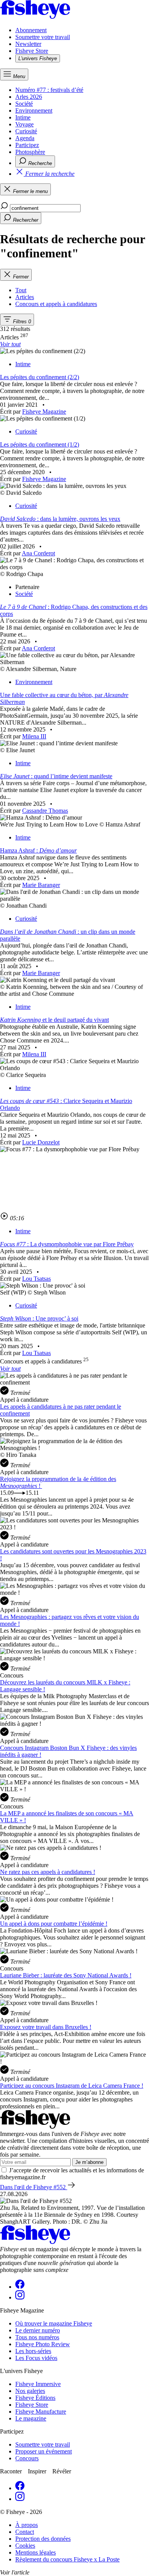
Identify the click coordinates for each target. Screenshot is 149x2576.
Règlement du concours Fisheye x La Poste (67, 2559)
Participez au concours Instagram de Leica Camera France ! (72, 2086)
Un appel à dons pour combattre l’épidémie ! (54, 1924)
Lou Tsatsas (36, 1279)
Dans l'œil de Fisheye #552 (34, 2187)
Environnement (34, 110)
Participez (27, 145)
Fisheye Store (32, 51)
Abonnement (31, 30)
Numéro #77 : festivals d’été (49, 90)
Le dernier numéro (38, 2330)
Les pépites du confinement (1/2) (40, 444)
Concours (27, 2458)
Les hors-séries (33, 2351)
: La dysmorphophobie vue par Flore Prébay (67, 1244)
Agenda (25, 138)
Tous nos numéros (37, 2337)
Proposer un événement (44, 2451)
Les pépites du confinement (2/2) (40, 377)
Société (24, 104)
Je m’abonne (89, 2162)
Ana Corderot (38, 553)
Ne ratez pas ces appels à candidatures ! (48, 1872)
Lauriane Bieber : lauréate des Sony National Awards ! (66, 1975)
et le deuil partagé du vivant (54, 1020)
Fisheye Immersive (38, 2384)
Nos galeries (30, 2391)
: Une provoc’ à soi (39, 1318)
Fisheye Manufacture (41, 2412)
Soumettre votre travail (43, 37)
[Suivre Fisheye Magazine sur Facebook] (20, 2287)
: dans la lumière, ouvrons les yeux (60, 519)
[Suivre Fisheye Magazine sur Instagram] (20, 2297)
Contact (25, 2532)
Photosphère (30, 152)
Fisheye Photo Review (43, 2344)
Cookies (25, 2546)
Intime (23, 117)
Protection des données (43, 2539)
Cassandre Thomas (45, 811)
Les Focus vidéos (36, 2358)
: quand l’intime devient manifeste (56, 776)
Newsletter (28, 44)
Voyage (24, 124)
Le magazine (31, 2418)
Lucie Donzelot (41, 1142)
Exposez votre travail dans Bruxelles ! (46, 2027)
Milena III (34, 736)
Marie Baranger (41, 885)
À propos (27, 2525)
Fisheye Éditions (35, 2398)
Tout (21, 290)
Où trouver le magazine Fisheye (54, 2323)
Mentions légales (36, 2552)
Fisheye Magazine (44, 412)
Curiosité (26, 131)
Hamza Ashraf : (38, 850)
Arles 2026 (29, 97)
